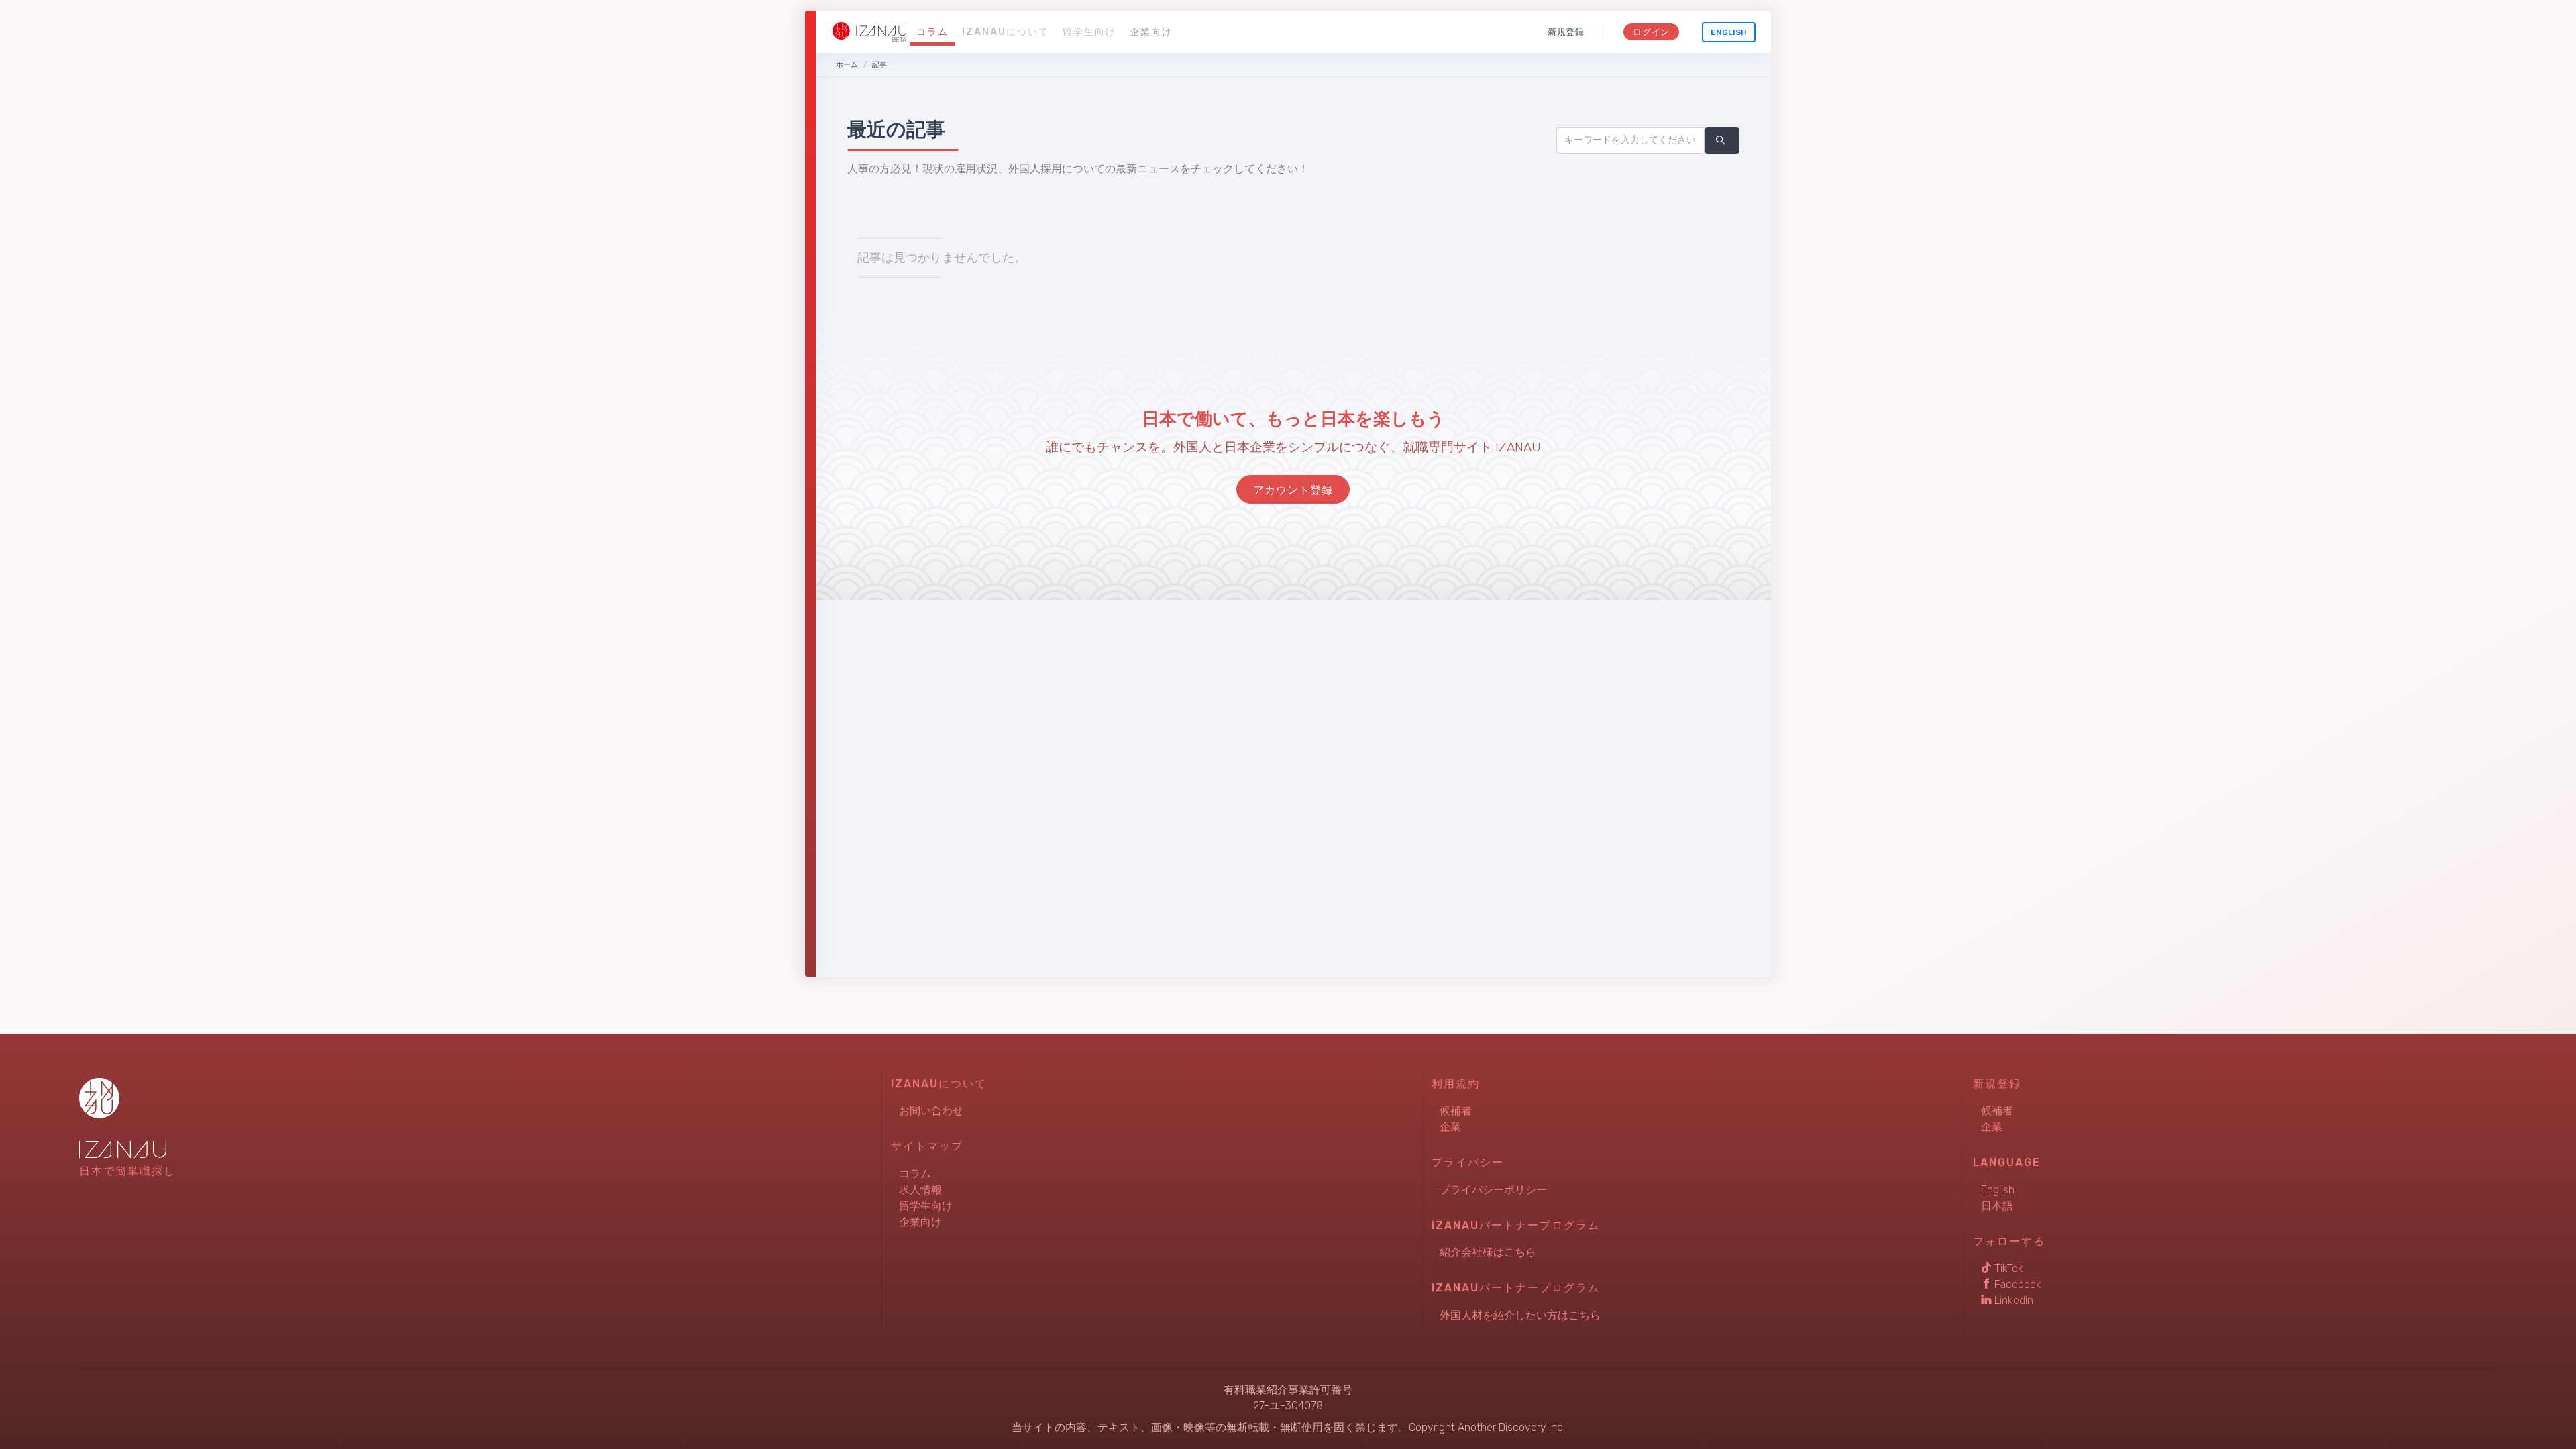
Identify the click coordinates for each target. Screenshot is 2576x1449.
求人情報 (920, 1190)
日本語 (1997, 1206)
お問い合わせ (931, 1111)
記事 (879, 65)
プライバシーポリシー (1493, 1190)
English (1729, 32)
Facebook (2017, 1284)
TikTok (2007, 1268)
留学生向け (1089, 32)
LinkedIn (2012, 1300)
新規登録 (1566, 32)
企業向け (1151, 32)
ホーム (847, 65)
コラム (932, 32)
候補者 (1456, 1111)
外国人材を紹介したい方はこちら (1520, 1315)
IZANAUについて (1006, 32)
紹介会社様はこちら (1488, 1252)
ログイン (1651, 32)
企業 (1450, 1127)
